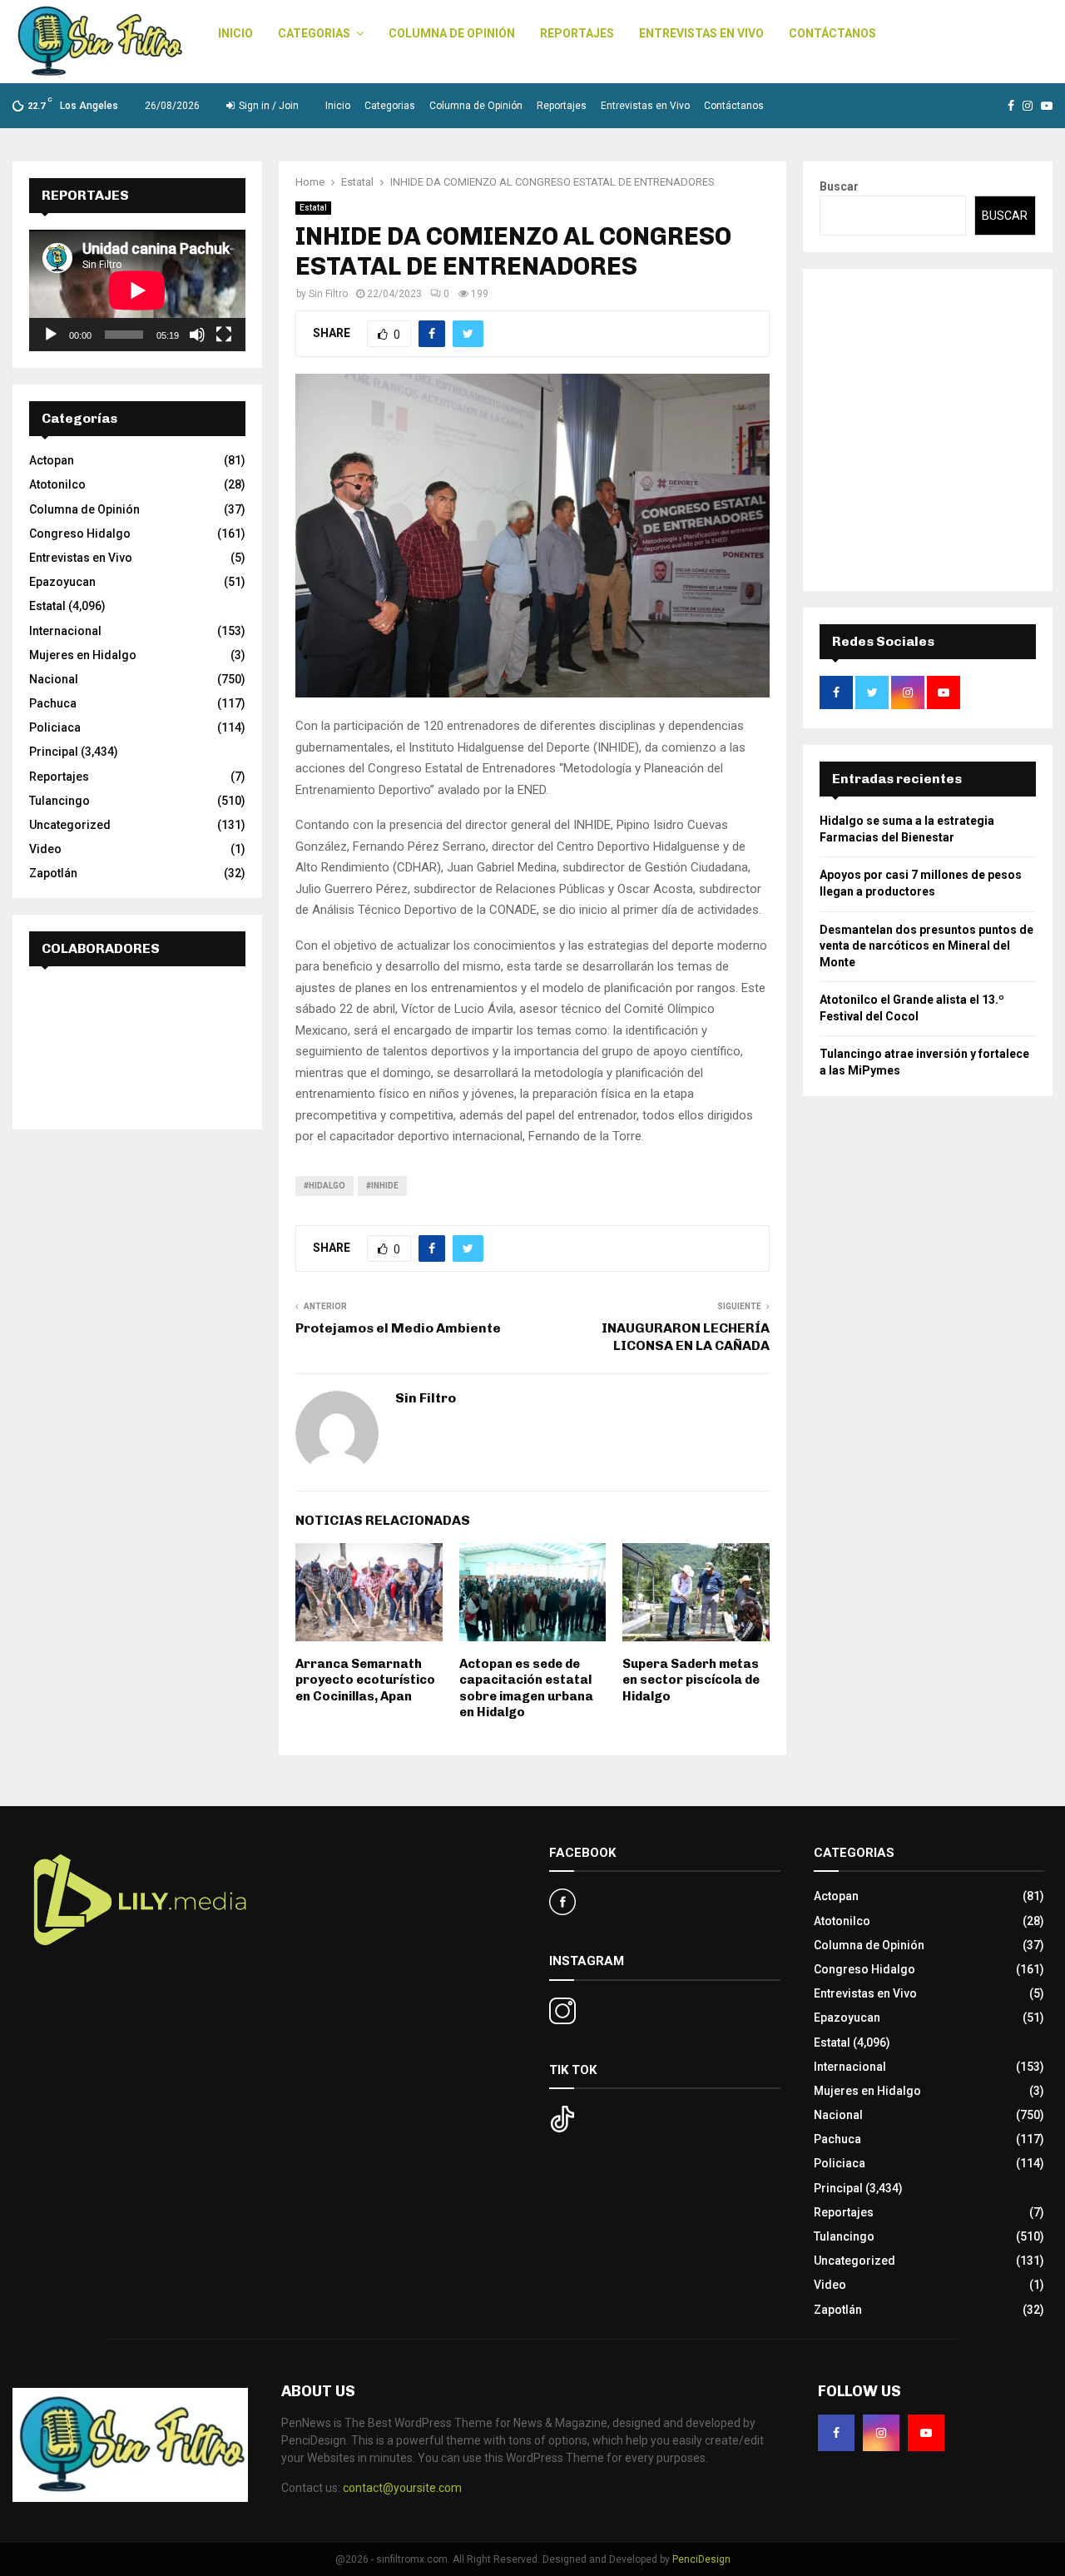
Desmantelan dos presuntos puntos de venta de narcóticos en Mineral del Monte (926, 946)
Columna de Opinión (452, 33)
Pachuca (53, 703)
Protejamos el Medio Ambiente (398, 1328)
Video (45, 849)
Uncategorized (70, 825)
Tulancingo (59, 801)
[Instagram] (881, 2433)
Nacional (54, 679)
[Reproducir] (51, 335)
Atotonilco (57, 484)
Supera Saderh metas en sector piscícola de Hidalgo (691, 1680)
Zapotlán (53, 873)
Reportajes (577, 33)
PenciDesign (701, 2559)
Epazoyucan (62, 582)
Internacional (65, 631)
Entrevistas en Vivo (701, 33)
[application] (137, 290)
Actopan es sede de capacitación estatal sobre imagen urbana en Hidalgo (526, 1688)
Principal (54, 752)
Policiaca (55, 727)
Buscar (839, 186)
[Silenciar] (197, 335)
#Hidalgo (324, 1186)
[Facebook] (836, 2433)
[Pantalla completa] (224, 335)
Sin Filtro (328, 294)
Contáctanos (832, 33)
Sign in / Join (267, 106)
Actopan (52, 460)
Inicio (235, 33)
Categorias (314, 33)
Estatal (313, 208)
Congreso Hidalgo (80, 534)
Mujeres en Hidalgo (83, 655)
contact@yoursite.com (402, 2488)
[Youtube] (926, 2433)
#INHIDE (382, 1186)
